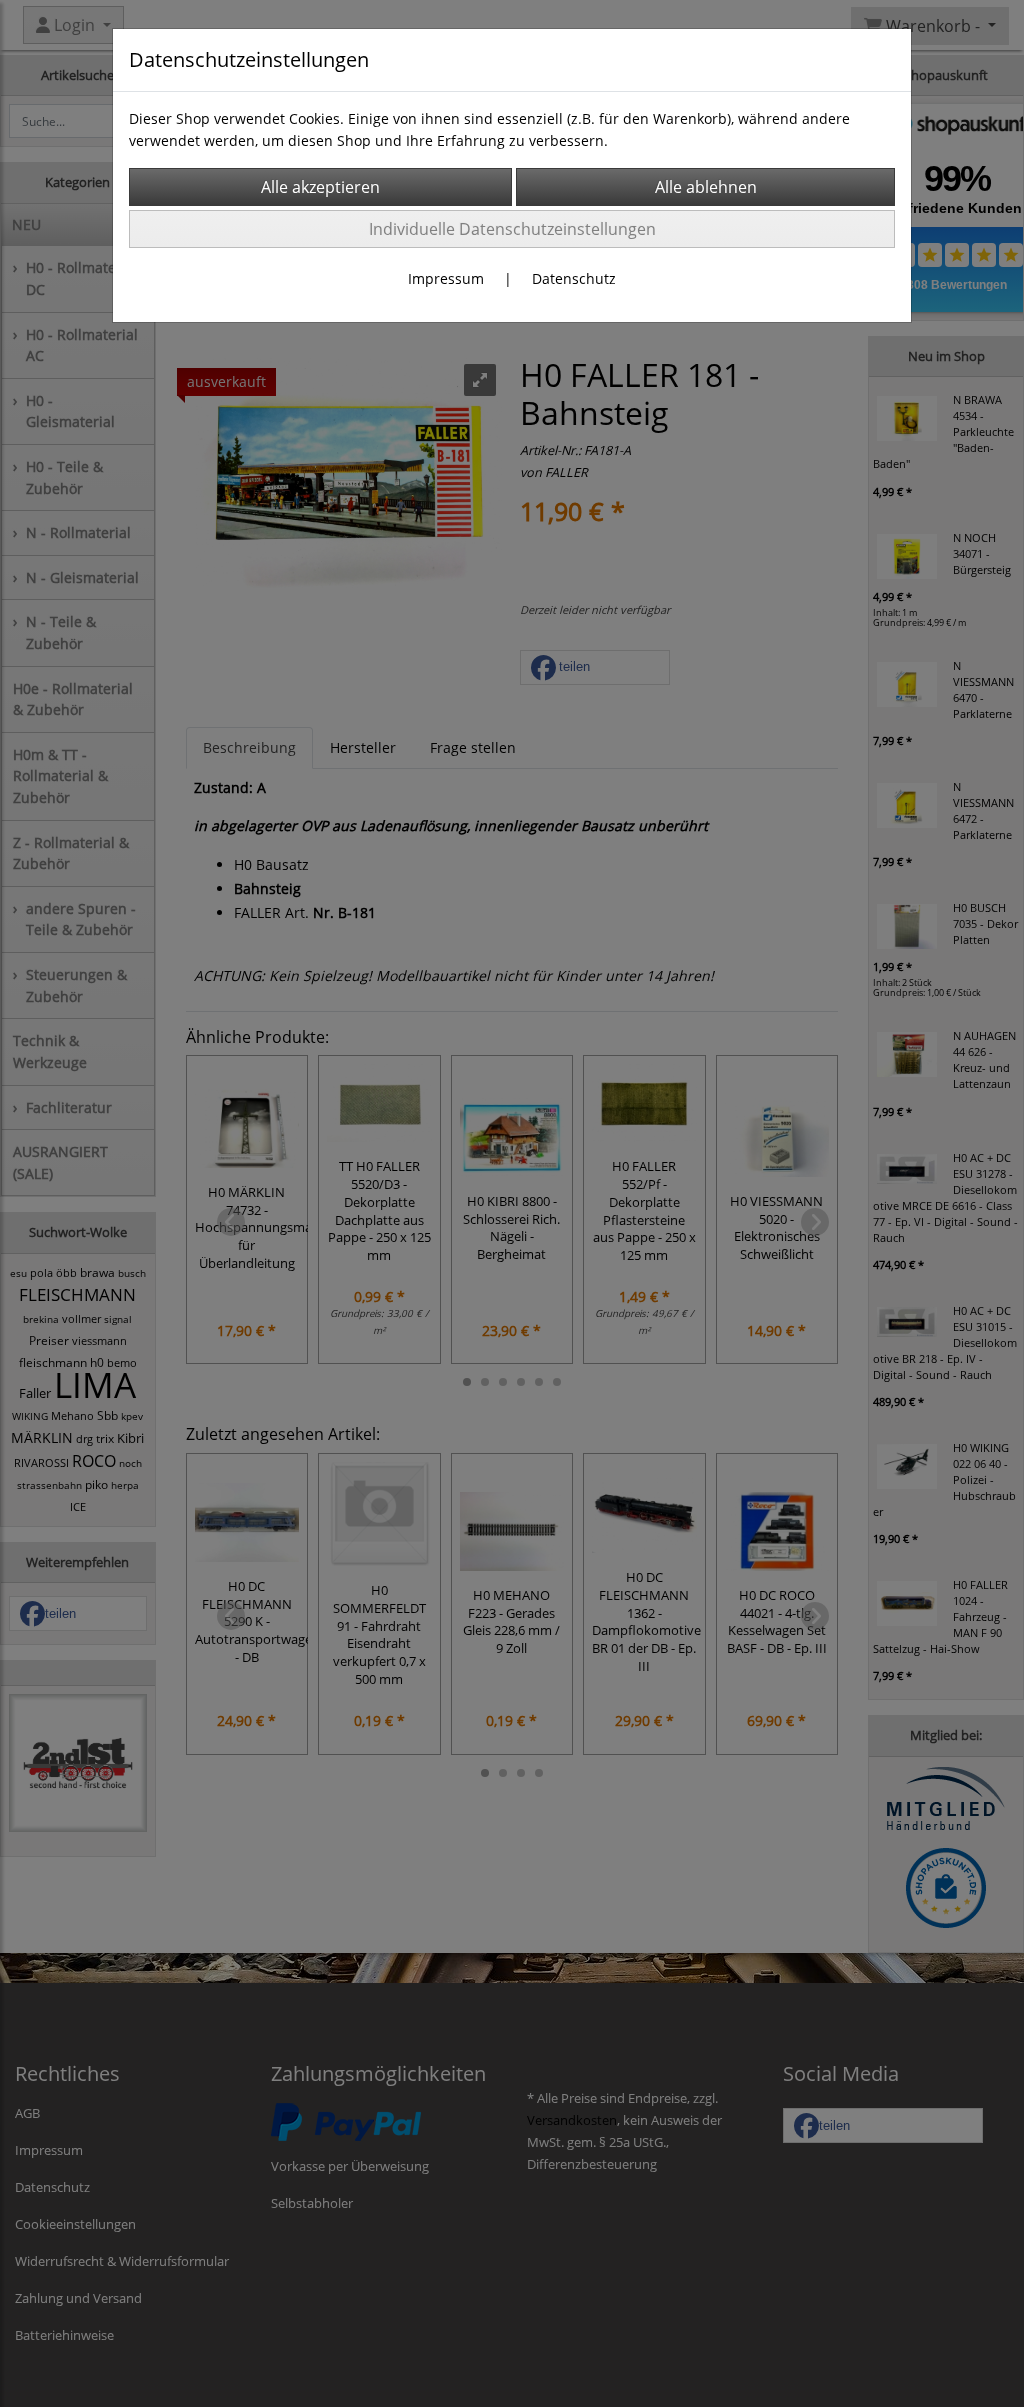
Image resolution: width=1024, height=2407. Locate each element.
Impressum (446, 278)
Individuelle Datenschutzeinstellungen (512, 229)
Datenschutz (574, 278)
